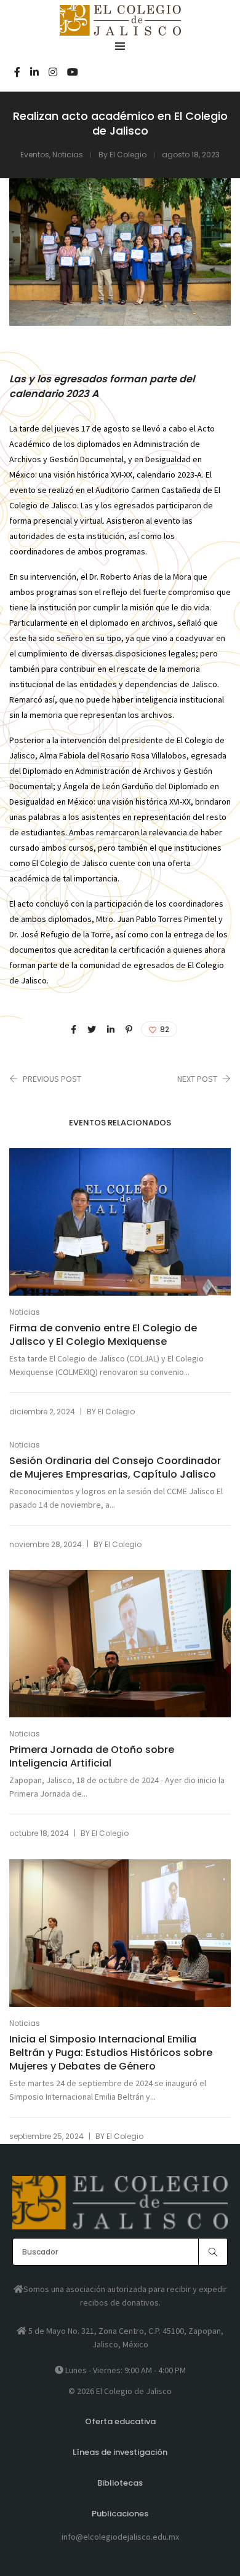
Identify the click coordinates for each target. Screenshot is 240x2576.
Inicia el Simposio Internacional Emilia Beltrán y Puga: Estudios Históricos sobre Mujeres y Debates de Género (111, 2053)
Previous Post (52, 1079)
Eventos (35, 155)
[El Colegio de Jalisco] (120, 30)
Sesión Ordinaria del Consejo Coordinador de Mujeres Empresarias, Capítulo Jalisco (115, 1468)
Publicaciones (120, 2514)
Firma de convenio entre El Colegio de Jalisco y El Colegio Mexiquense (103, 1335)
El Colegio (128, 155)
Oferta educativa (120, 2421)
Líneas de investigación (120, 2452)
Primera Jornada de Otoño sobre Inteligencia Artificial (92, 1757)
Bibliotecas (120, 2483)
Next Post (197, 1079)
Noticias (68, 155)
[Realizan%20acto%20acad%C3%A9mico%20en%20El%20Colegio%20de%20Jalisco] (74, 1030)
